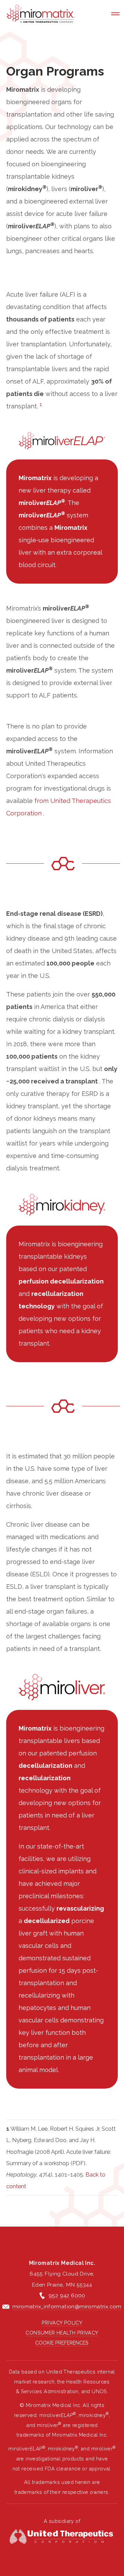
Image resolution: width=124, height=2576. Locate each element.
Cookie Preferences (62, 2343)
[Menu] (115, 14)
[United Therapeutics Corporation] (62, 2537)
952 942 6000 (67, 2295)
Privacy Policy (62, 2323)
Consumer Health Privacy (62, 2333)
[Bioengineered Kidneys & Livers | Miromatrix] (41, 14)
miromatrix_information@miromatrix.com (67, 2306)
